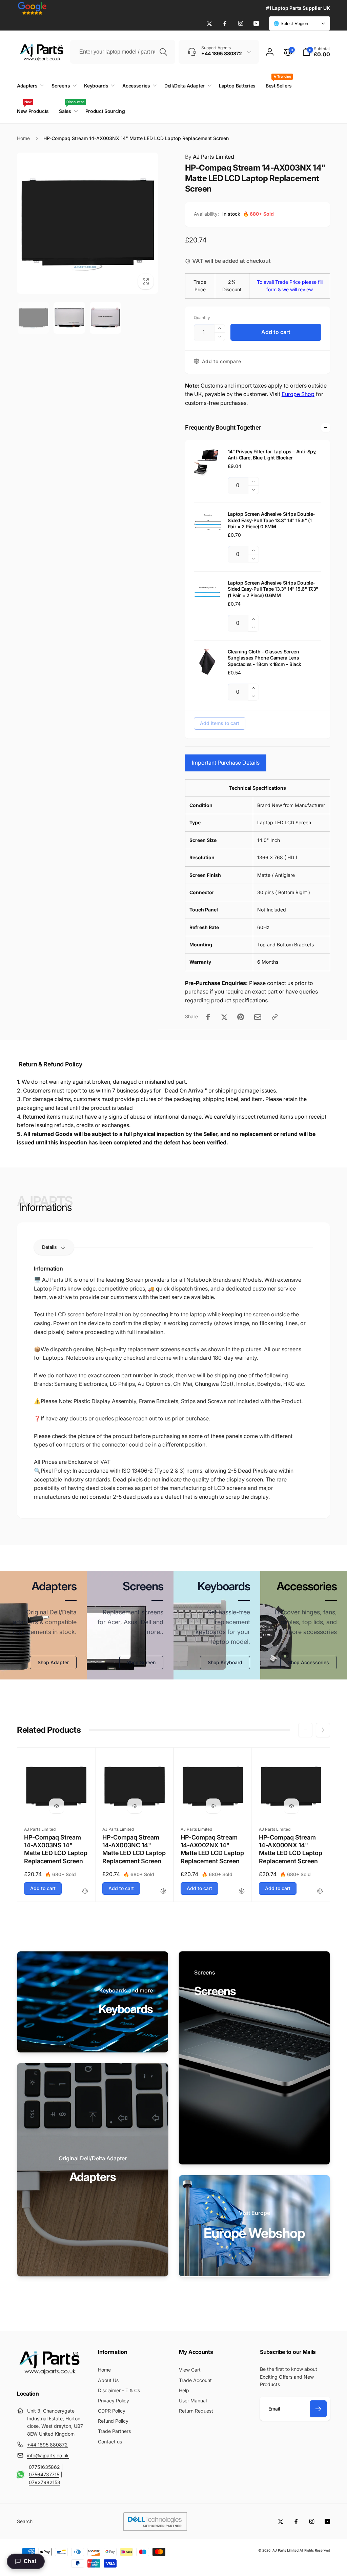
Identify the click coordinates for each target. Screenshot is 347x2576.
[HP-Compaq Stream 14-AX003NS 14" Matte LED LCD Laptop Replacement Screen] (57, 1806)
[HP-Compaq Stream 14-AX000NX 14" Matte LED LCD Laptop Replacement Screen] (291, 1806)
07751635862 (44, 2467)
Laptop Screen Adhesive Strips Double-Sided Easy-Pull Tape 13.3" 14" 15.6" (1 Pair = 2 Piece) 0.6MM (271, 520)
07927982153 (45, 2482)
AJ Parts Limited (210, 157)
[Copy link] (275, 1017)
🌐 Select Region (291, 24)
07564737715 (44, 2474)
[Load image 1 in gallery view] (33, 318)
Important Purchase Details (226, 763)
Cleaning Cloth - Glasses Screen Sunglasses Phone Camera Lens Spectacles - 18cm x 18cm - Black (264, 658)
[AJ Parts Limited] (49, 2375)
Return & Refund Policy (50, 1064)
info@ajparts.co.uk (48, 2455)
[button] (316, 52)
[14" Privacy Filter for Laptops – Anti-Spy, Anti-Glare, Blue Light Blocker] (207, 462)
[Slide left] (305, 1730)
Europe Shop (298, 394)
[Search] (163, 52)
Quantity (202, 318)
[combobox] (123, 52)
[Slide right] (323, 1730)
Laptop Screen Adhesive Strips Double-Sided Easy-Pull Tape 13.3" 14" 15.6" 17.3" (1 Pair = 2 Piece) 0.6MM (273, 589)
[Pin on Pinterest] (241, 1017)
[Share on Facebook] (208, 1017)
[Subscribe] (318, 2409)
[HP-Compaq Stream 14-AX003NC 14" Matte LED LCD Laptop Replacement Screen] (135, 1806)
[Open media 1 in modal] (87, 223)
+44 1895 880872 (47, 2445)
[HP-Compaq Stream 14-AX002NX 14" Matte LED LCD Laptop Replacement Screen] (213, 1806)
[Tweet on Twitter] (224, 1017)
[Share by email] (258, 1017)
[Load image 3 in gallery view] (105, 318)
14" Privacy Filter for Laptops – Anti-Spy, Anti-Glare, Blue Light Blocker (272, 455)
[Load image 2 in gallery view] (69, 318)
